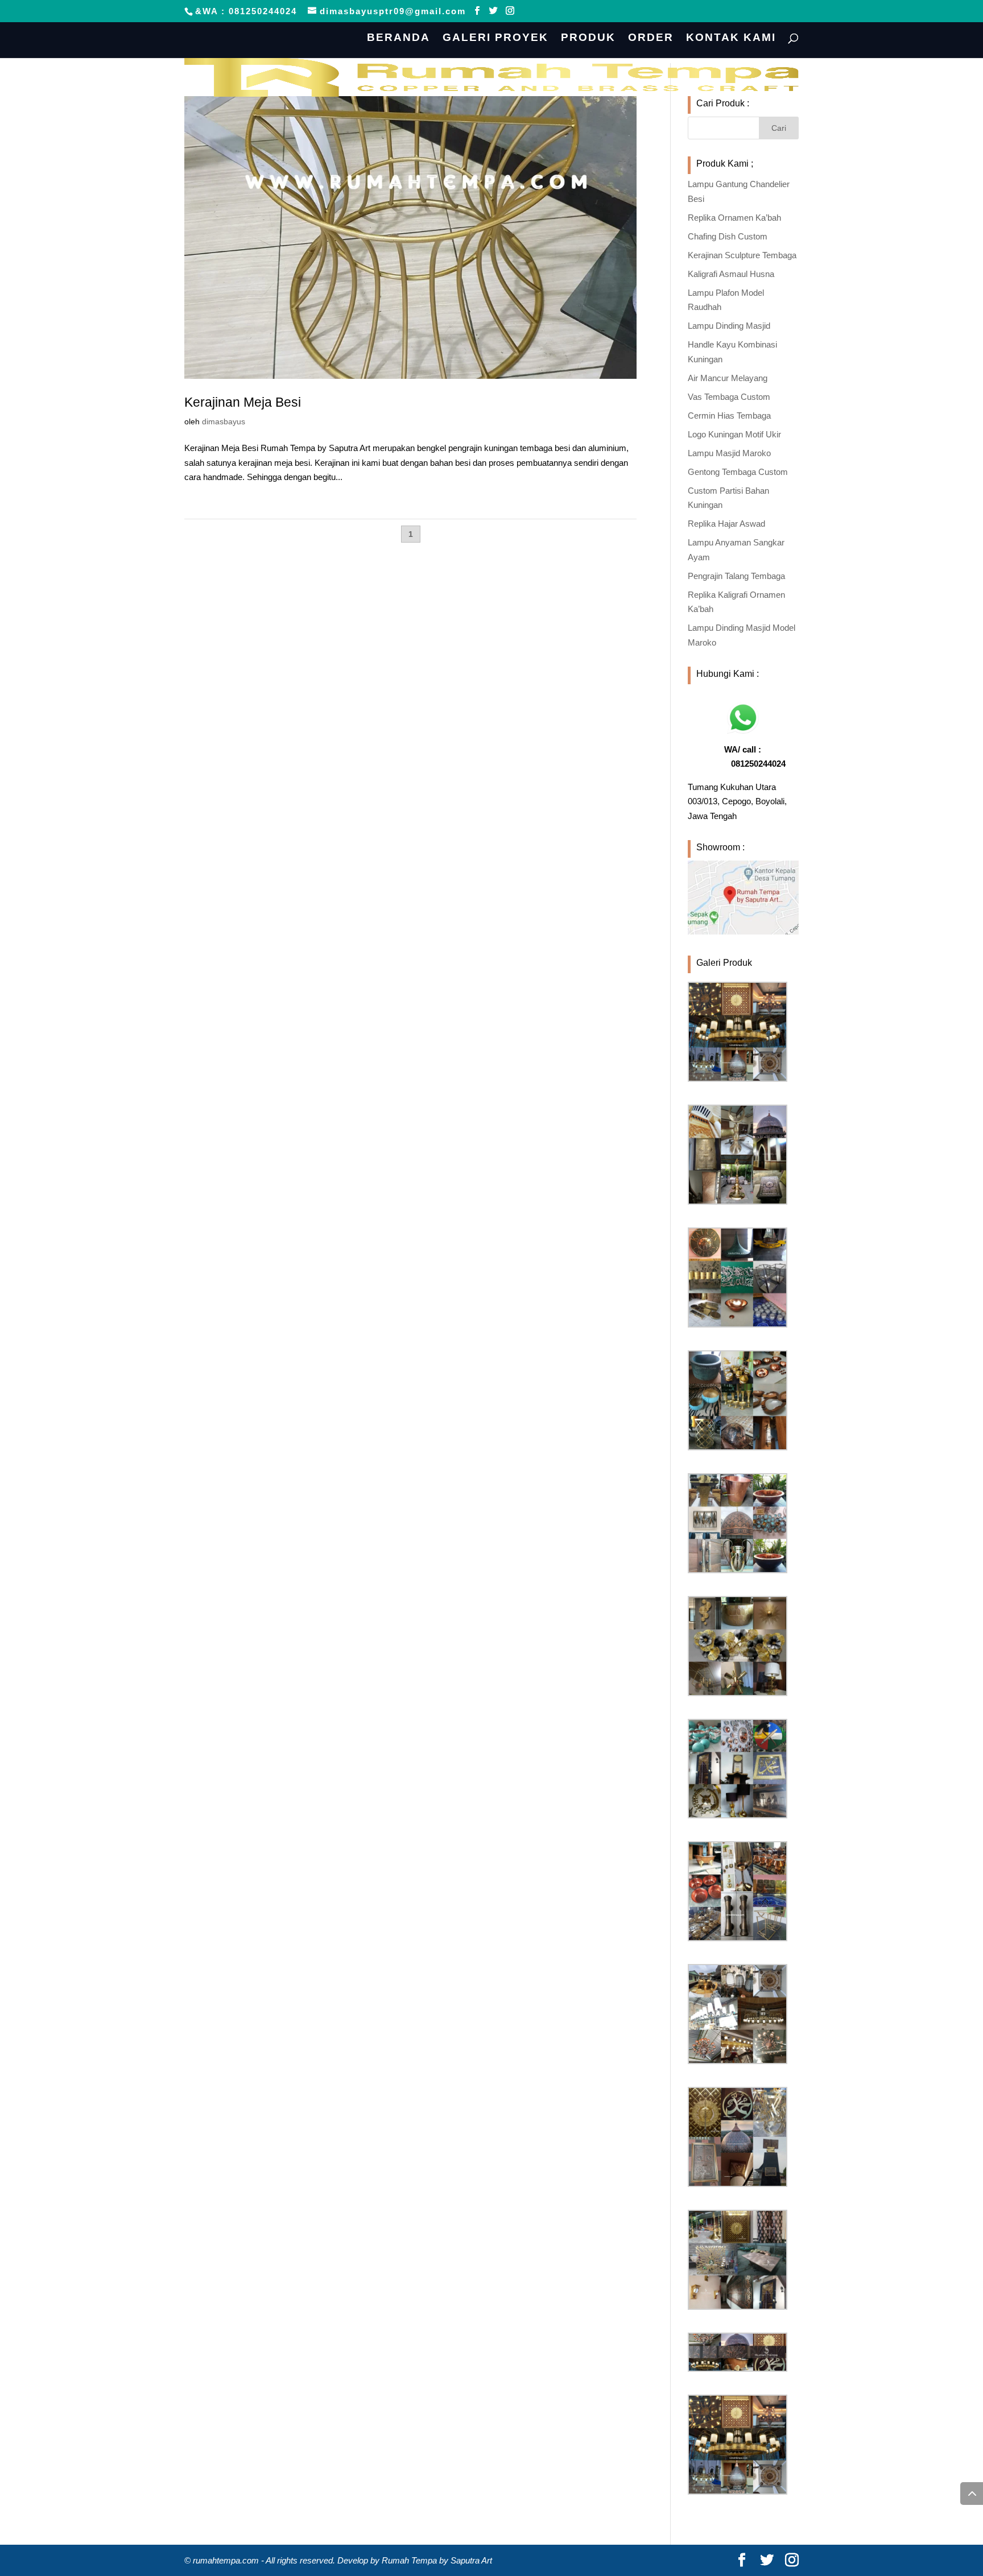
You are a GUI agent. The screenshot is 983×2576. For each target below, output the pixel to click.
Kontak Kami (731, 38)
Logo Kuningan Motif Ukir (734, 434)
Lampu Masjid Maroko (729, 453)
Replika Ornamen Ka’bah (734, 218)
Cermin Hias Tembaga (729, 415)
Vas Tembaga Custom (729, 397)
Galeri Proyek (495, 38)
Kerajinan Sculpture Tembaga (742, 255)
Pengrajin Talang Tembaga (736, 576)
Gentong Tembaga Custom (738, 472)
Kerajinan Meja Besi (243, 402)
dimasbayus (224, 421)
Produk (588, 38)
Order (651, 38)
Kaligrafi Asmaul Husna (731, 274)
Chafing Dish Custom (728, 236)
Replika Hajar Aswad (726, 524)
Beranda (398, 38)
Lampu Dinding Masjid (729, 326)
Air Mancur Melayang (728, 378)
